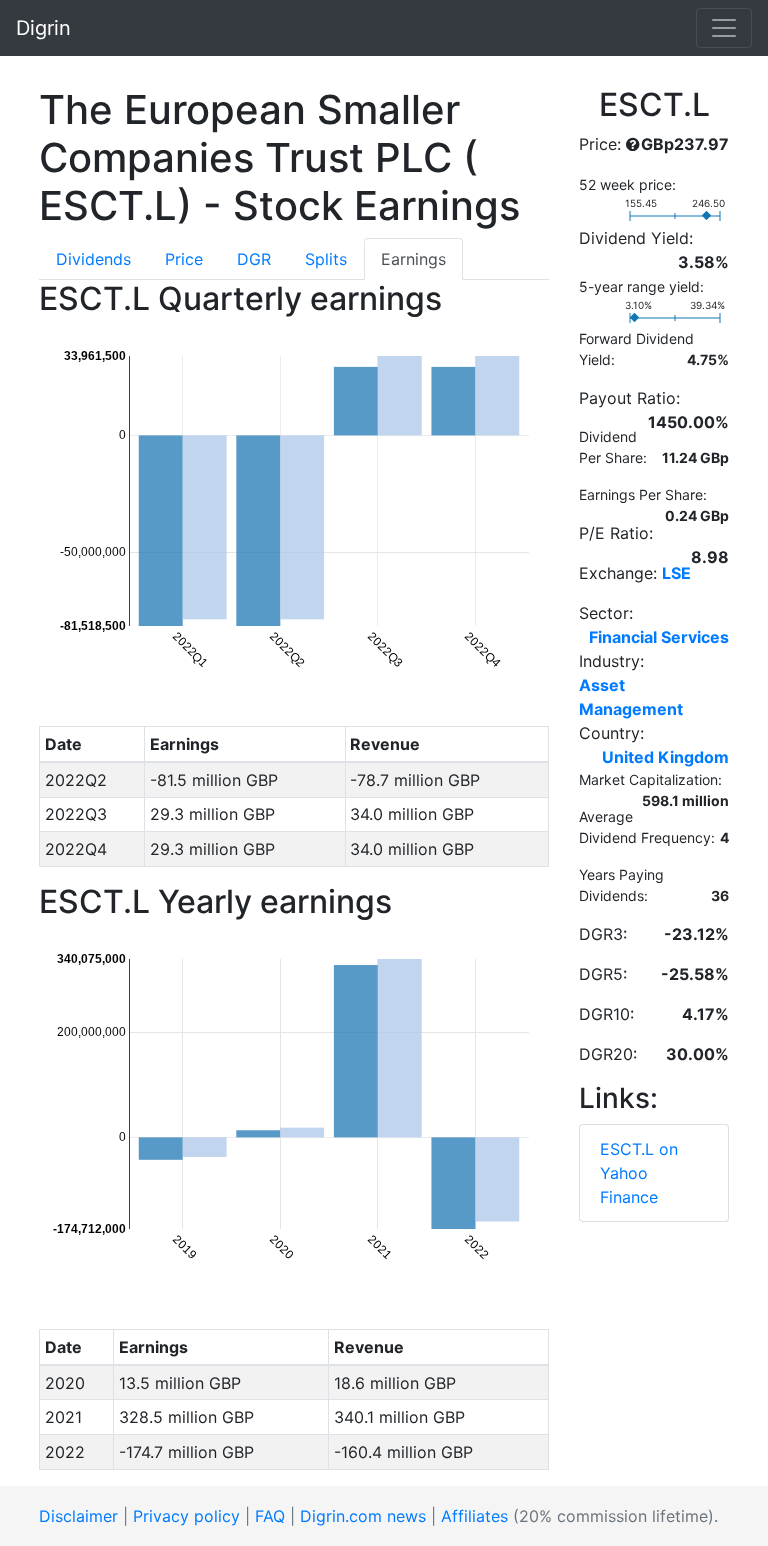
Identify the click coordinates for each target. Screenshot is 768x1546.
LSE (676, 573)
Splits (326, 259)
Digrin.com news (363, 1516)
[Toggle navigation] (724, 28)
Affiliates (474, 1516)
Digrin (43, 28)
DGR (254, 259)
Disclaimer (78, 1516)
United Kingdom (665, 757)
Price (184, 259)
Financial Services (659, 637)
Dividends (93, 259)
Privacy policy (186, 1516)
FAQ (270, 1516)
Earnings (413, 259)
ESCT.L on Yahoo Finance (639, 1173)
